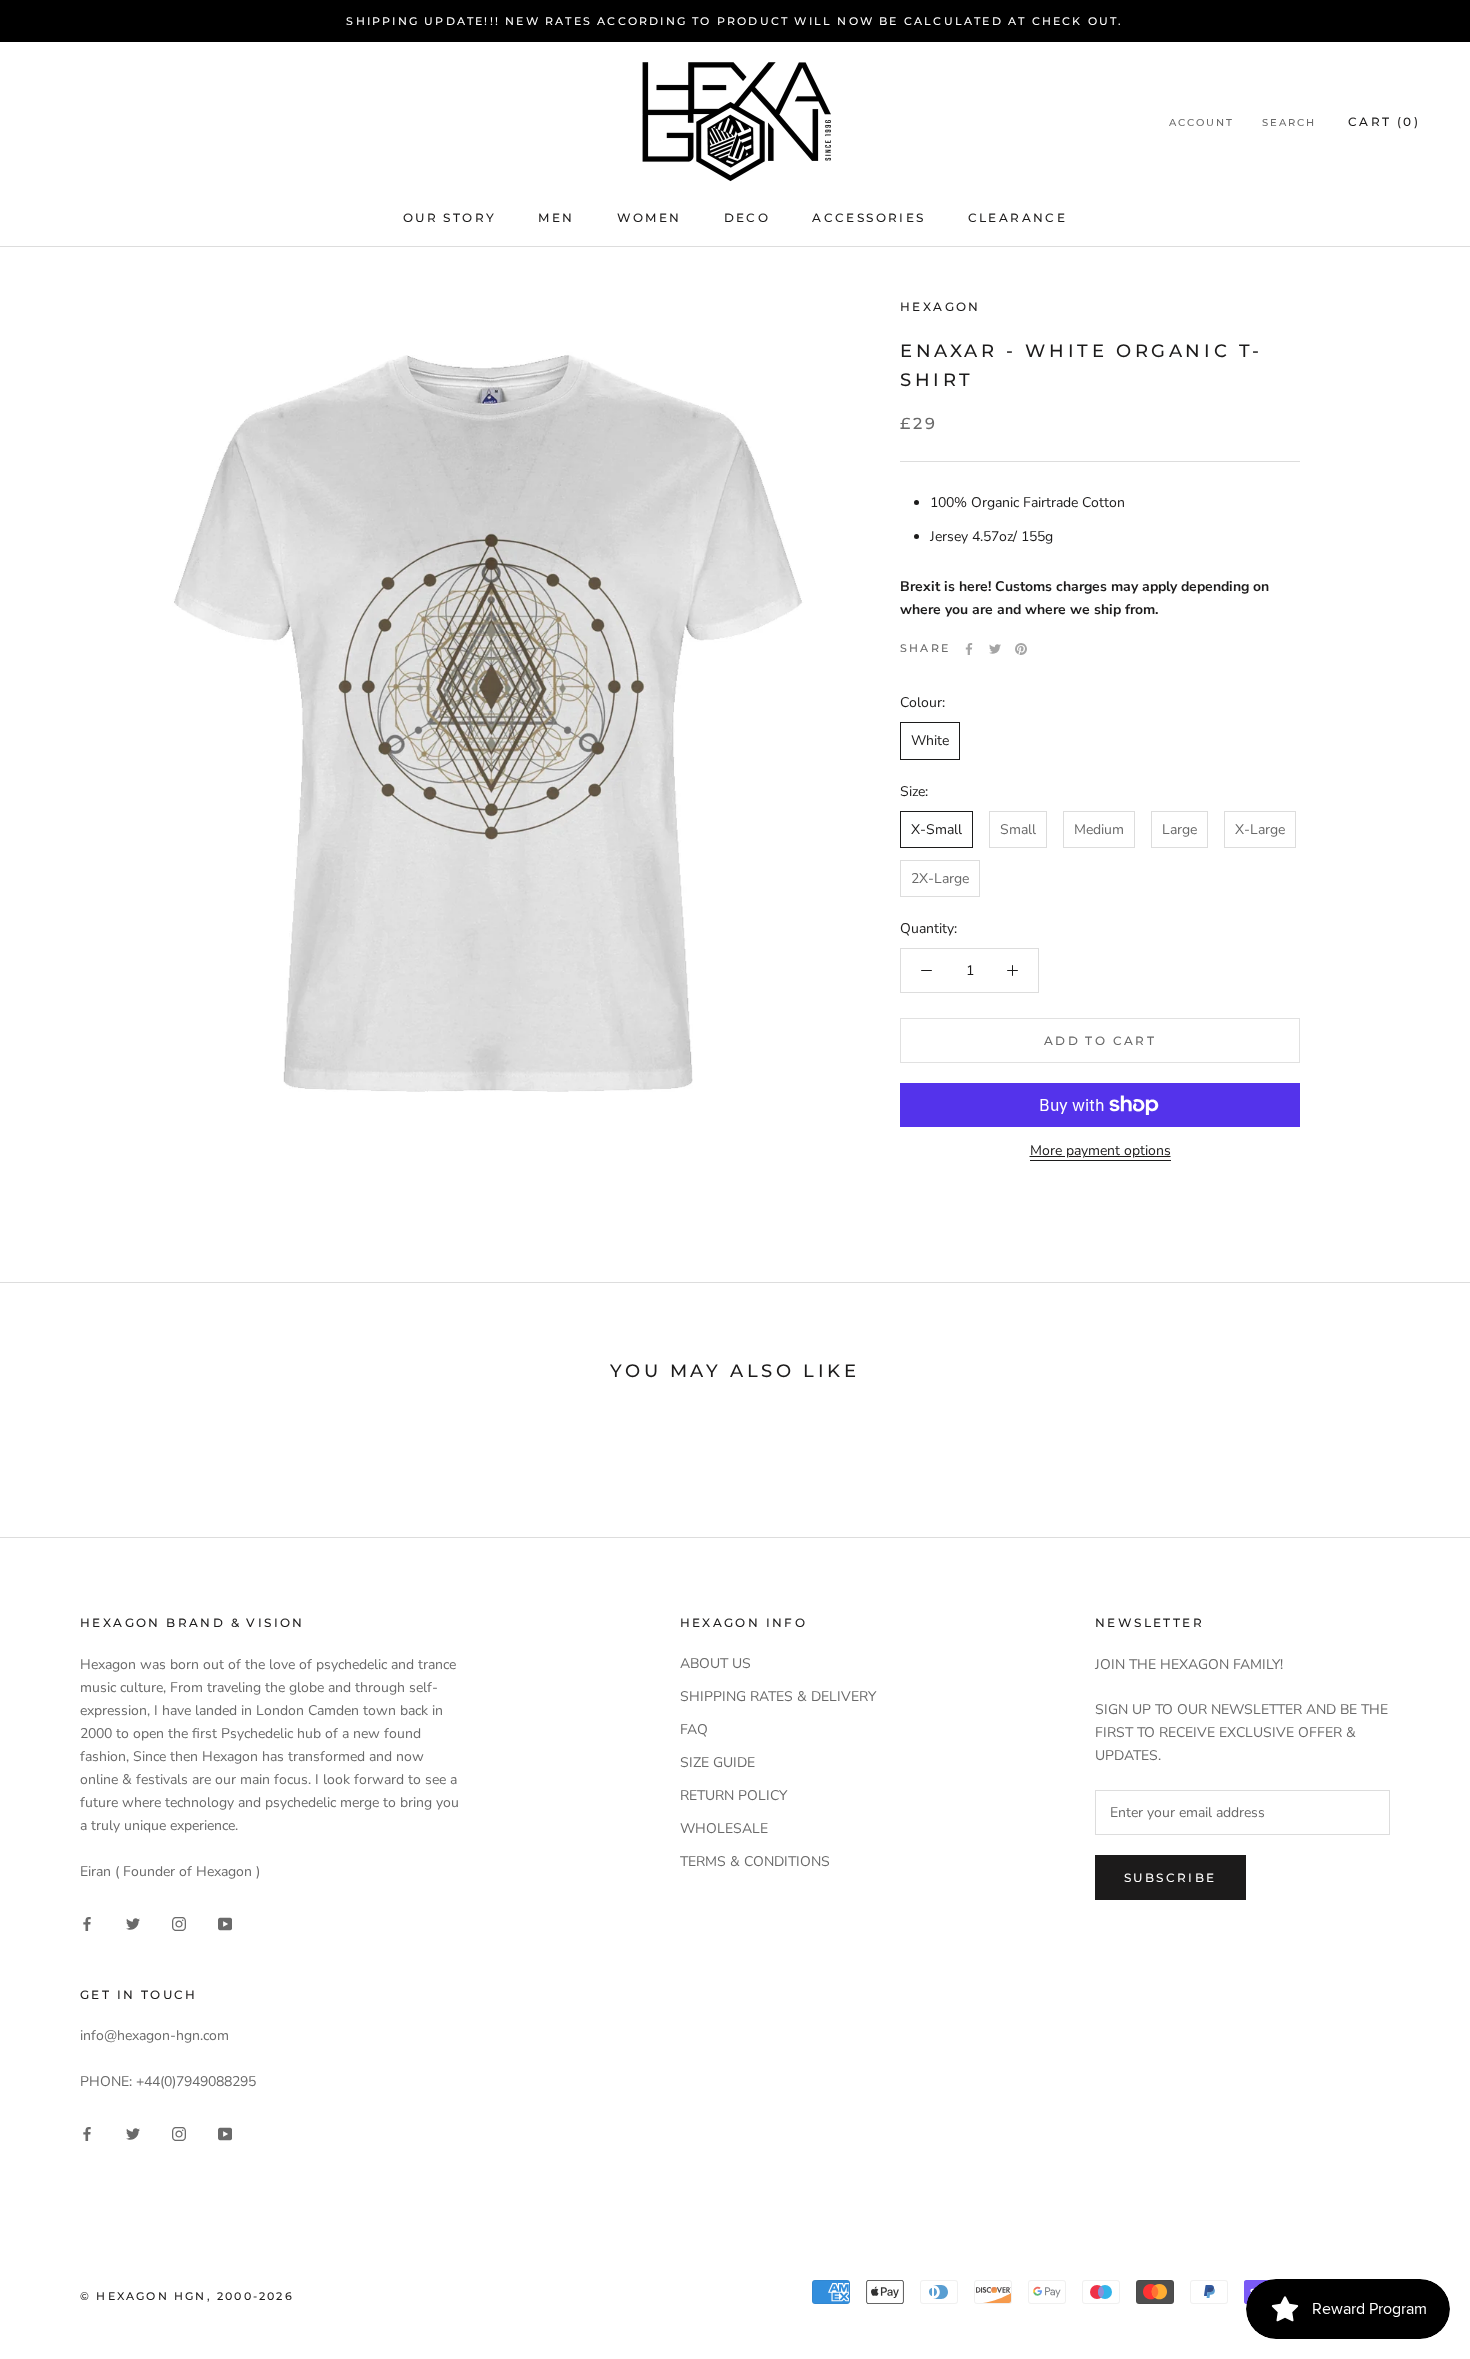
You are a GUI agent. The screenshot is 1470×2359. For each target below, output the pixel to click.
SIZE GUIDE (717, 1762)
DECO (747, 217)
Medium (1099, 829)
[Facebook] (969, 649)
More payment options (1100, 1150)
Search (1289, 122)
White (930, 741)
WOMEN (649, 217)
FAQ (694, 1729)
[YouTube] (225, 1922)
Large (1179, 829)
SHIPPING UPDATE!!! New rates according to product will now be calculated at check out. (734, 21)
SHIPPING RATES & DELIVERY (778, 1696)
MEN (556, 217)
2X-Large (940, 878)
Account (1201, 122)
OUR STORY (450, 217)
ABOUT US (715, 1663)
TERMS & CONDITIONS (755, 1861)
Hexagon (940, 306)
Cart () (1384, 121)
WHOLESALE (724, 1828)
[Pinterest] (1021, 649)
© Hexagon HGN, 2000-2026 (187, 2296)
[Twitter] (995, 649)
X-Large (1260, 829)
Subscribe (1170, 1877)
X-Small (936, 829)
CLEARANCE (1018, 217)
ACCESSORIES (868, 217)
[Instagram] (179, 1922)
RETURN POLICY (733, 1795)
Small (1018, 829)
